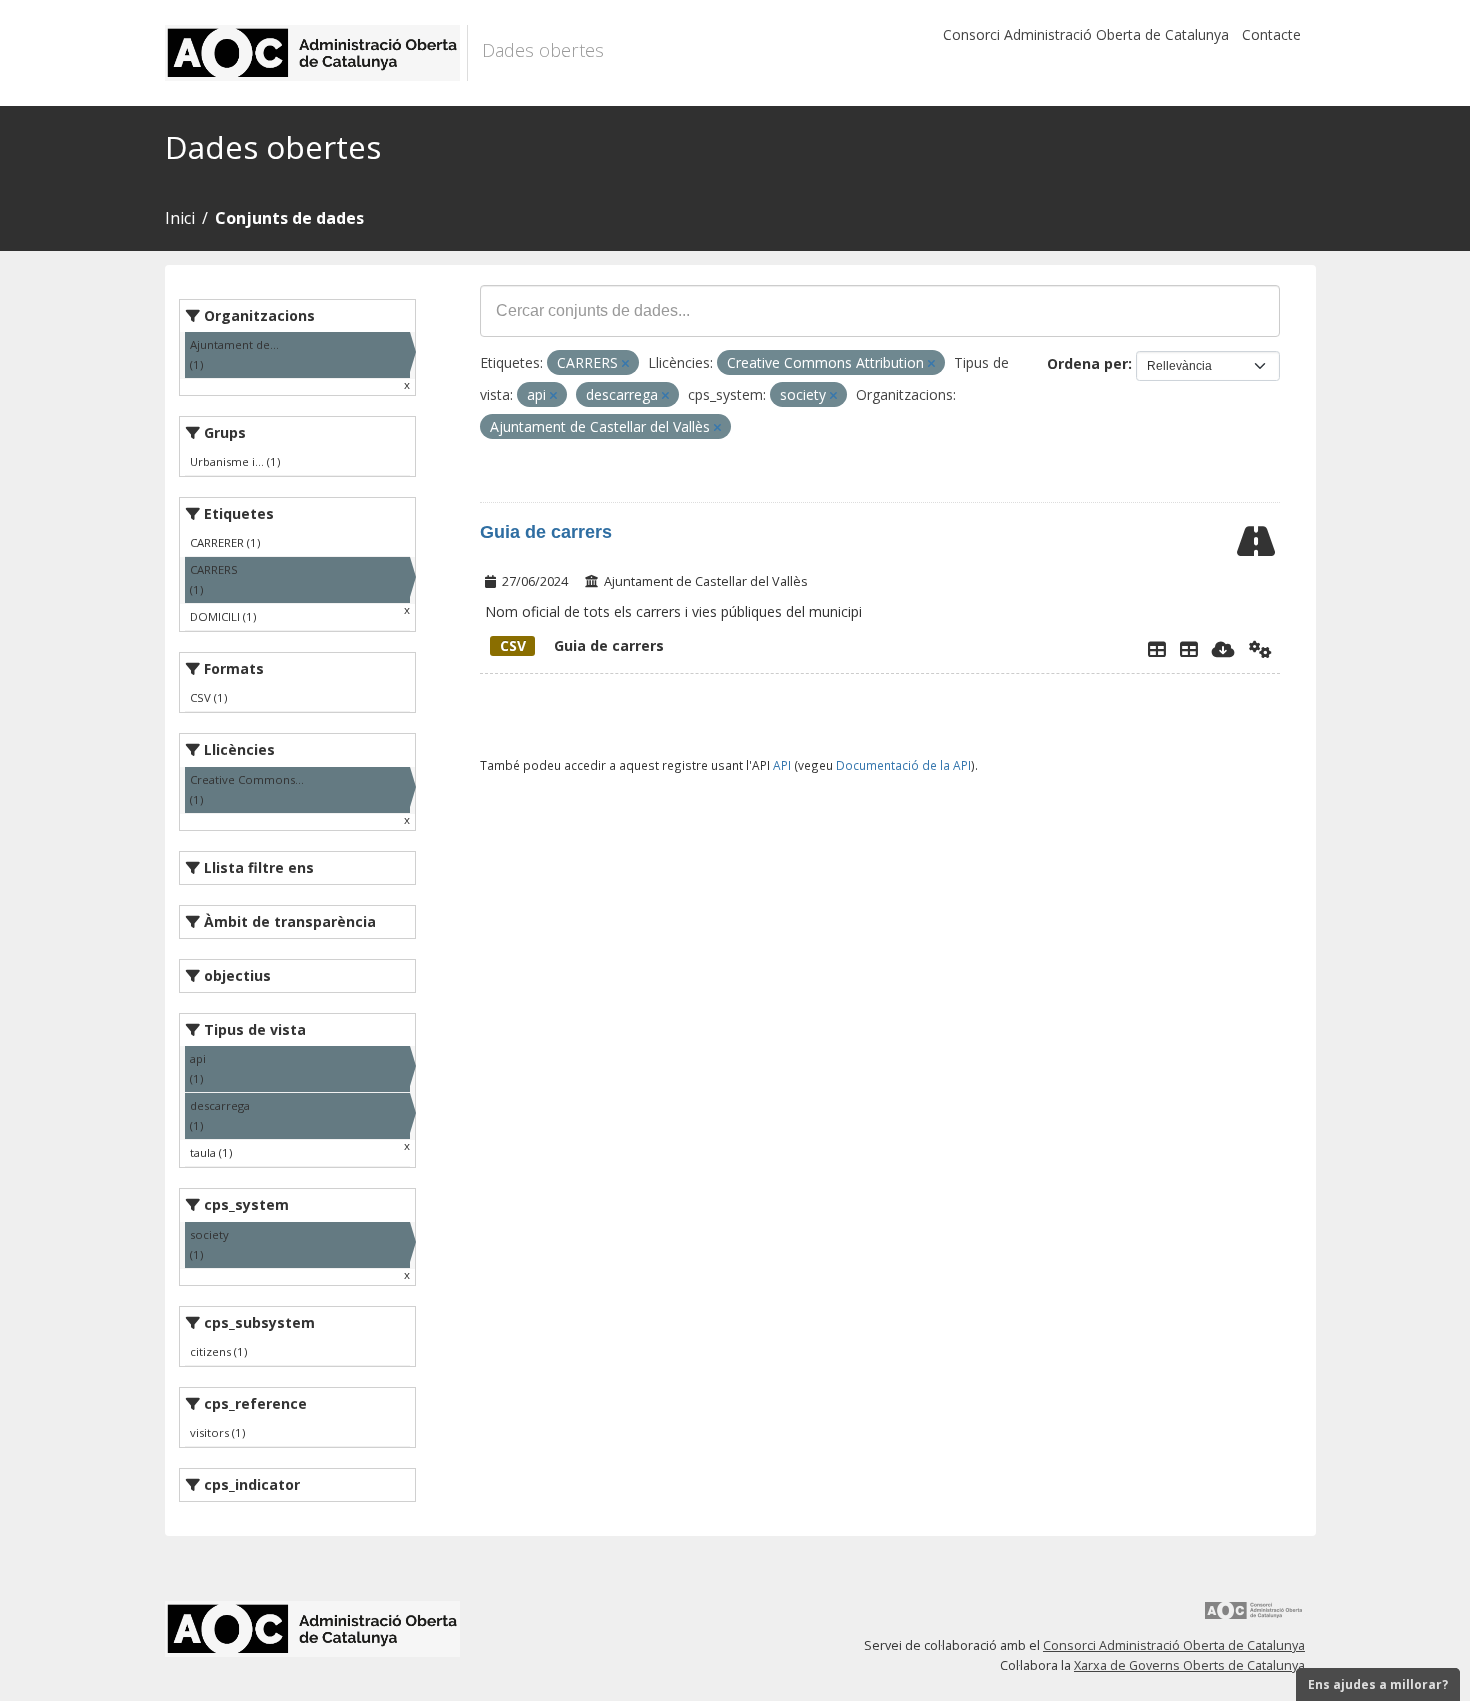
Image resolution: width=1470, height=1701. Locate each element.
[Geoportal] (1189, 649)
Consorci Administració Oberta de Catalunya (1086, 34)
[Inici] (316, 53)
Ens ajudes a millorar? (1378, 1684)
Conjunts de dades (289, 218)
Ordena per (1087, 363)
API (782, 765)
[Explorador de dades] (1157, 649)
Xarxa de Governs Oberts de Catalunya (1189, 1665)
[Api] (1260, 649)
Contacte (1271, 34)
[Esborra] (625, 363)
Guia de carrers (546, 532)
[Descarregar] (1223, 649)
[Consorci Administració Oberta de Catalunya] (1254, 1617)
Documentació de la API (903, 765)
